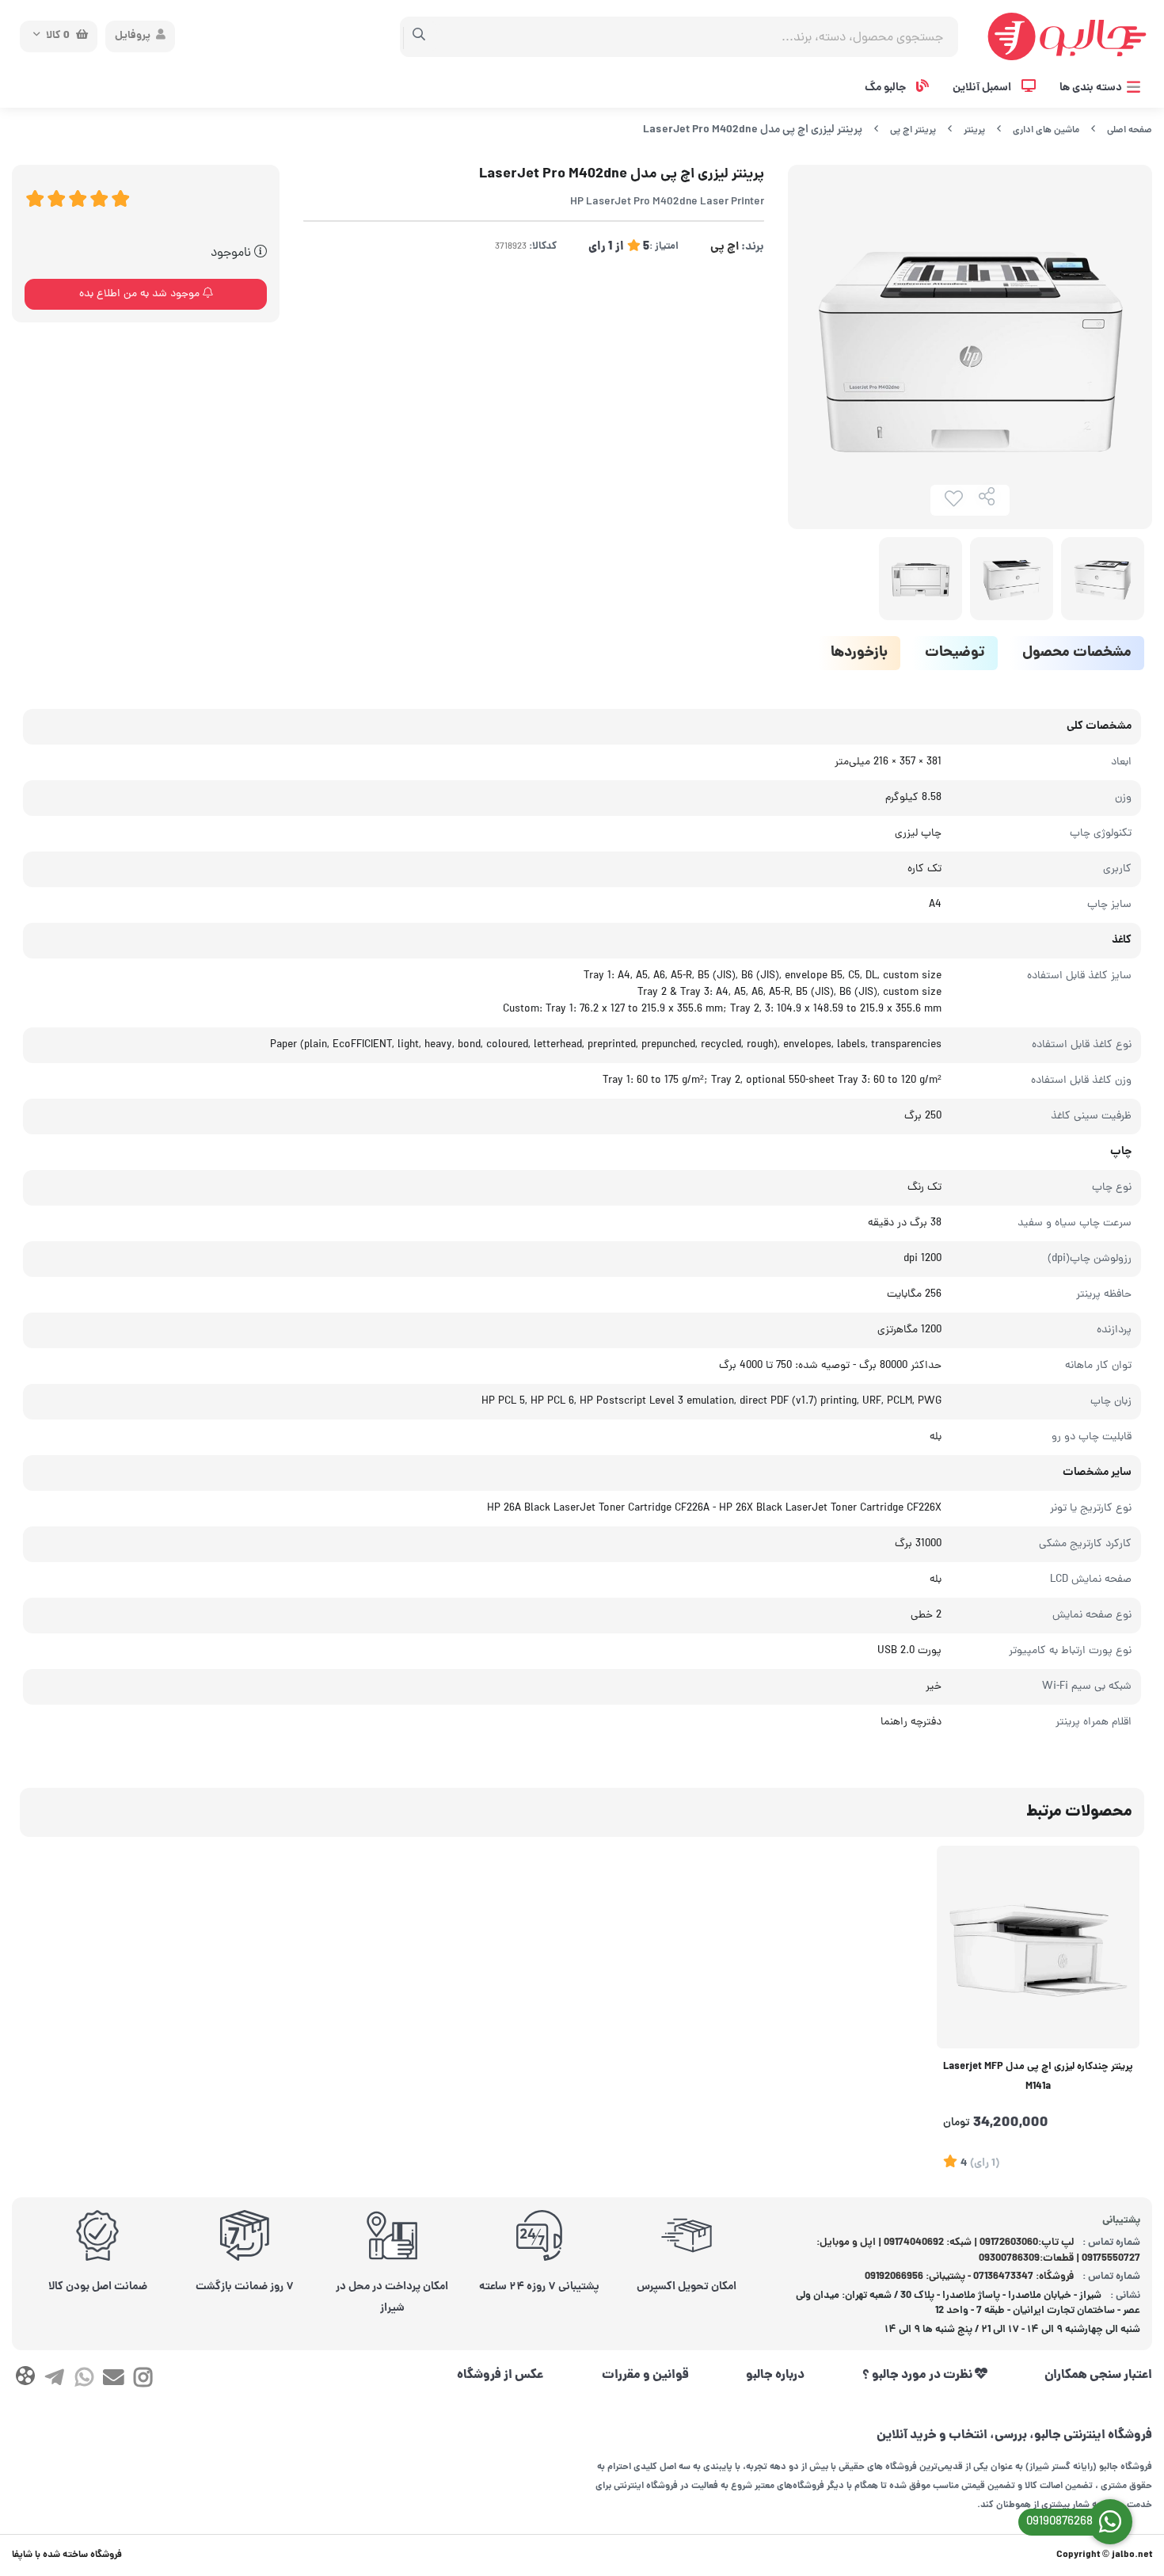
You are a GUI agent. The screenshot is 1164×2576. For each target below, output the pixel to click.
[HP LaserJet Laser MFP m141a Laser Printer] (1038, 1947)
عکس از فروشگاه (500, 2376)
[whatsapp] (84, 2381)
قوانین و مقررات (645, 2376)
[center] (419, 36)
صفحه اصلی (1130, 130)
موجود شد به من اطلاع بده (141, 294)
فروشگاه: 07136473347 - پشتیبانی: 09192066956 (969, 2277)
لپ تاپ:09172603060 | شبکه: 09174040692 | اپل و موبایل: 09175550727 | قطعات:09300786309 (979, 2251)
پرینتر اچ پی (913, 130)
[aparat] (25, 2379)
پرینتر (974, 130)
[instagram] (143, 2381)
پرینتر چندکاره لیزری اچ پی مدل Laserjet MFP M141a (1038, 2077)
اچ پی (725, 247)
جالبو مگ (886, 88)
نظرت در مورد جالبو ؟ (919, 2376)
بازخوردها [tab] (859, 653)
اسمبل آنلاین (983, 88)
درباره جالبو (775, 2376)
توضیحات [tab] (955, 653)
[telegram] (54, 2381)
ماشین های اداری (1046, 130)
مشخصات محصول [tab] (1077, 653)
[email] (114, 2381)
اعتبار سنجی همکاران (1098, 2376)
